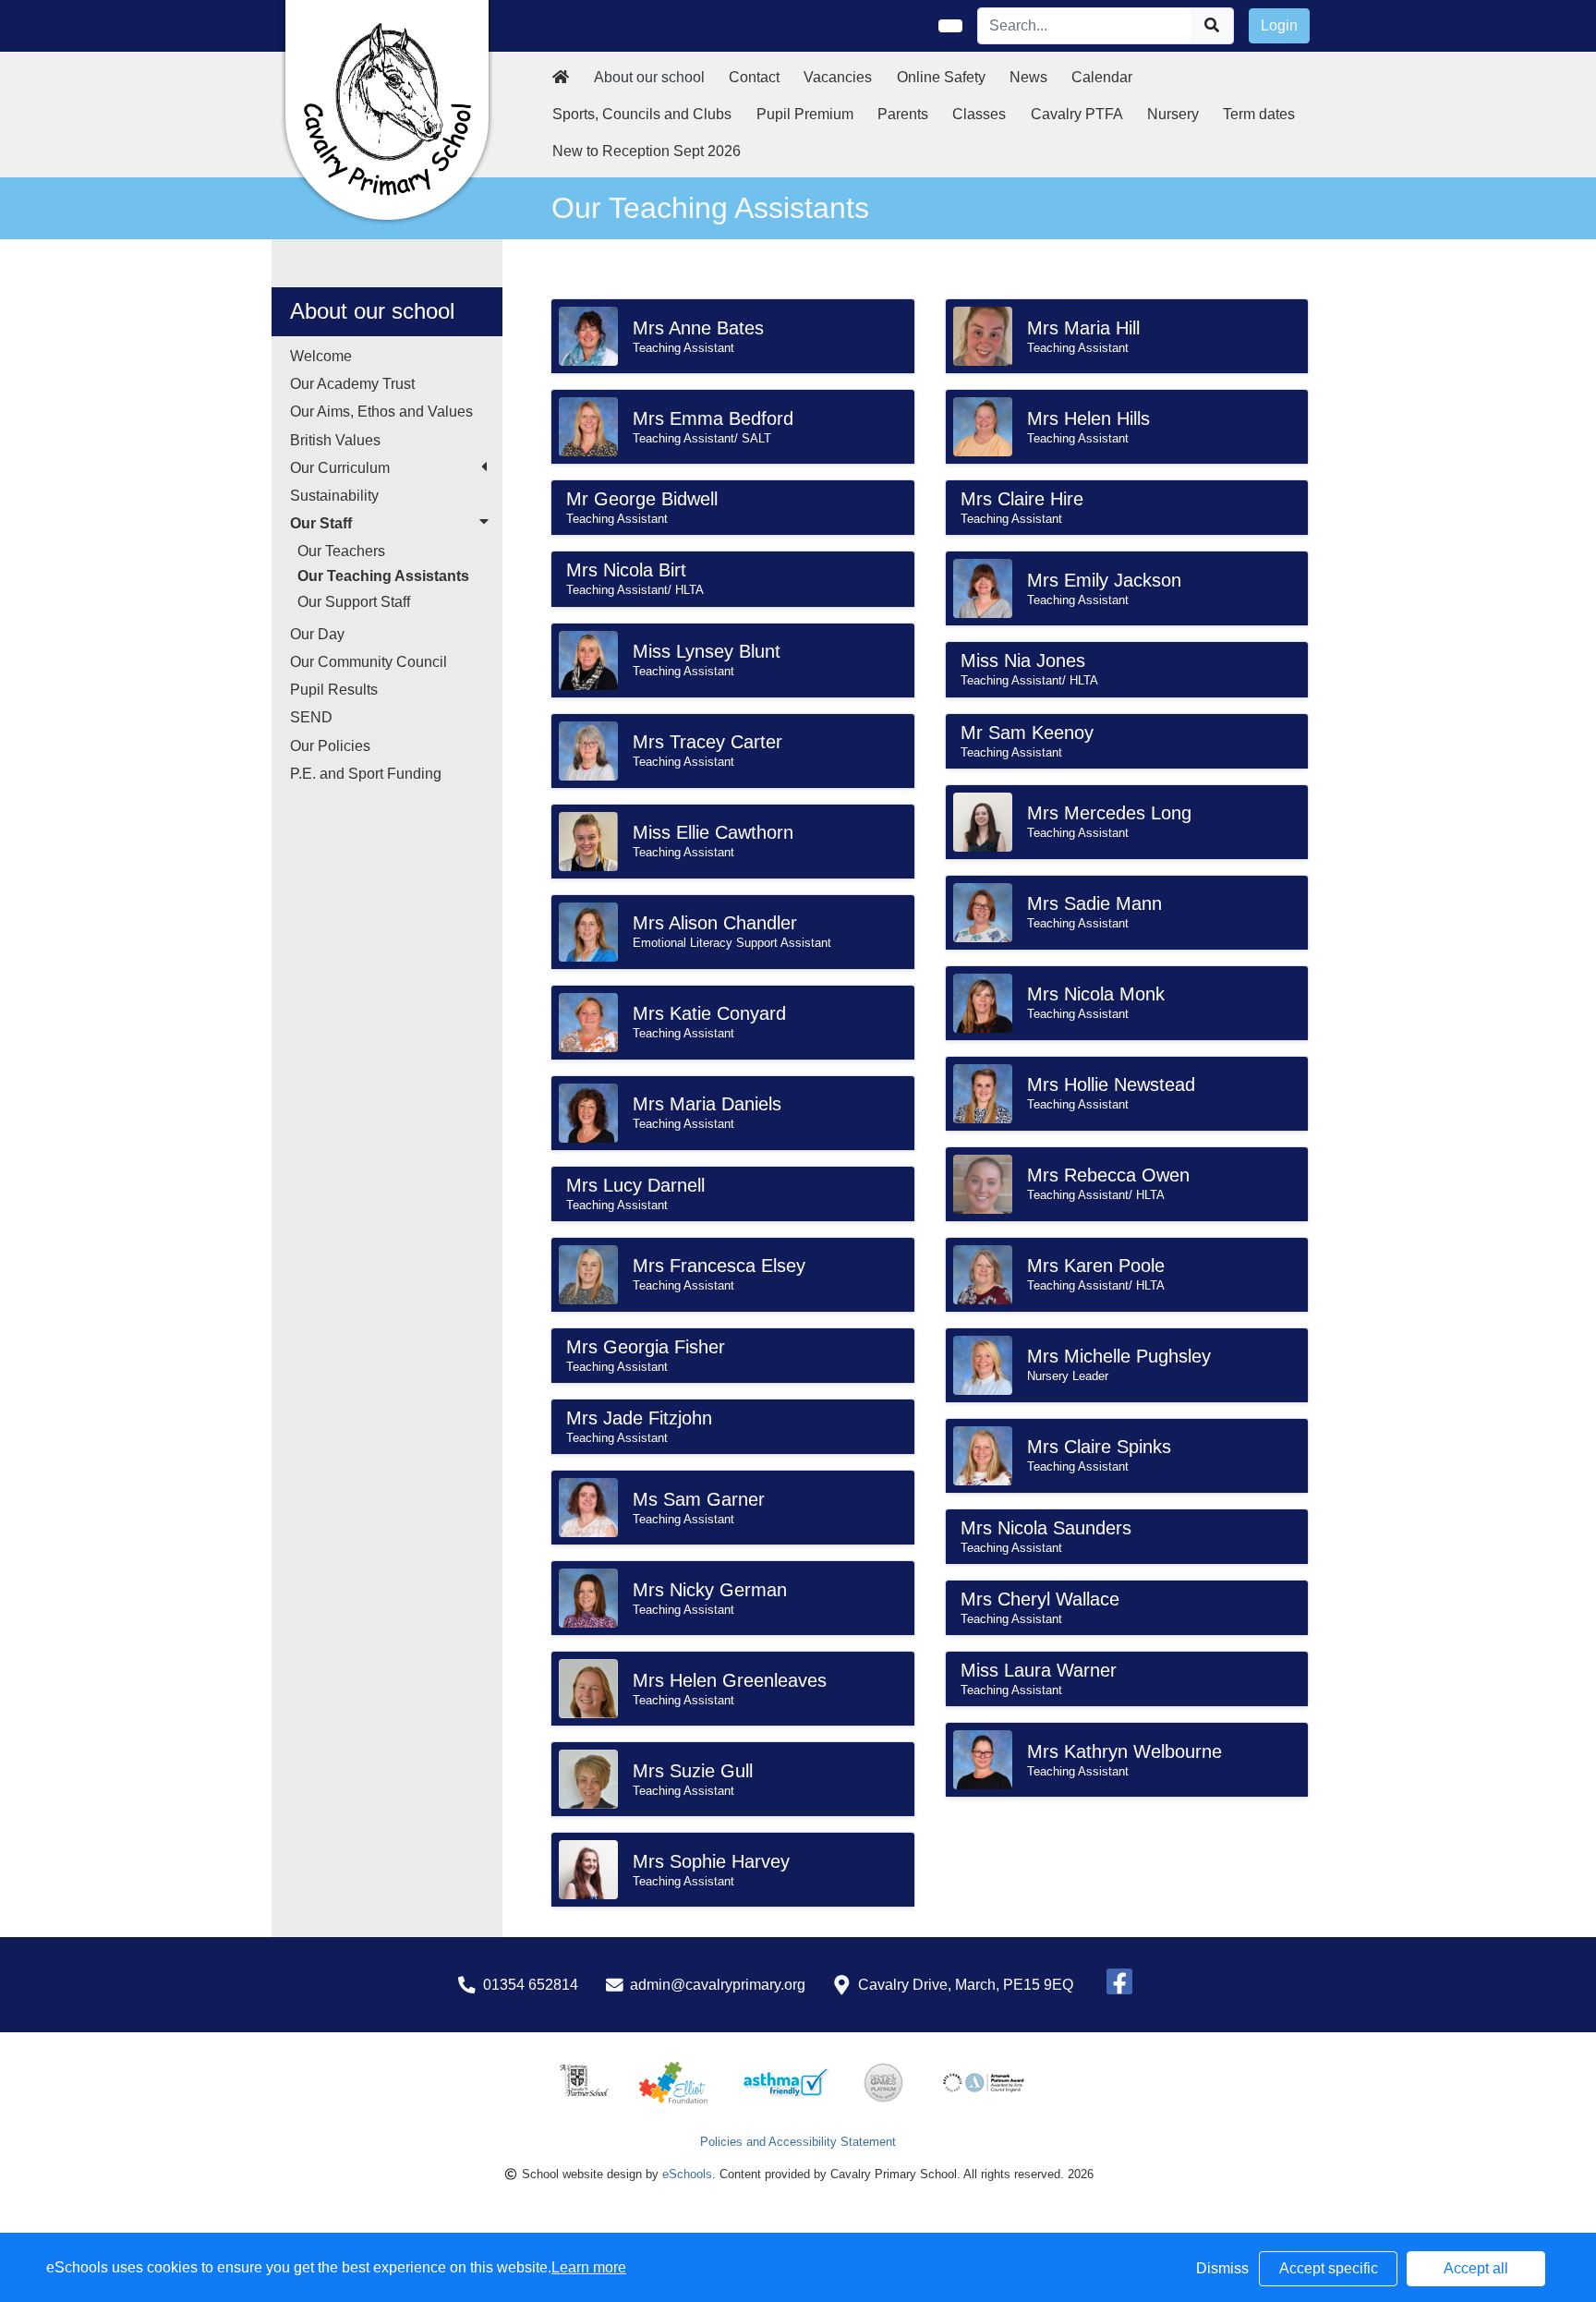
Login (1279, 25)
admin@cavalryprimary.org (718, 1985)
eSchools (687, 2174)
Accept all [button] (1476, 2268)
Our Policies (330, 746)
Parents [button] (903, 114)
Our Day (317, 634)
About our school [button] (649, 77)
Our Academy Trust (352, 384)
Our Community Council (369, 662)
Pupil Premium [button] (805, 114)
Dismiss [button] (1222, 2268)
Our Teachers (341, 551)
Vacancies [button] (838, 77)
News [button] (1028, 77)
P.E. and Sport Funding (366, 774)
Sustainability (334, 496)
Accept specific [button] (1329, 2268)
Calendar (1102, 77)
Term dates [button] (1259, 114)
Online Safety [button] (941, 77)
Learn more (589, 2267)
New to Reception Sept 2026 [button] (647, 151)
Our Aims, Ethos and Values (381, 412)
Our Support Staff (354, 602)
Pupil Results (334, 690)
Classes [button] (979, 114)
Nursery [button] (1173, 114)
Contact (754, 77)
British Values (335, 440)
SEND (311, 717)
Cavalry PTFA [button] (1077, 114)
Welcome (321, 356)
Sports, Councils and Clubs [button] (642, 114)
